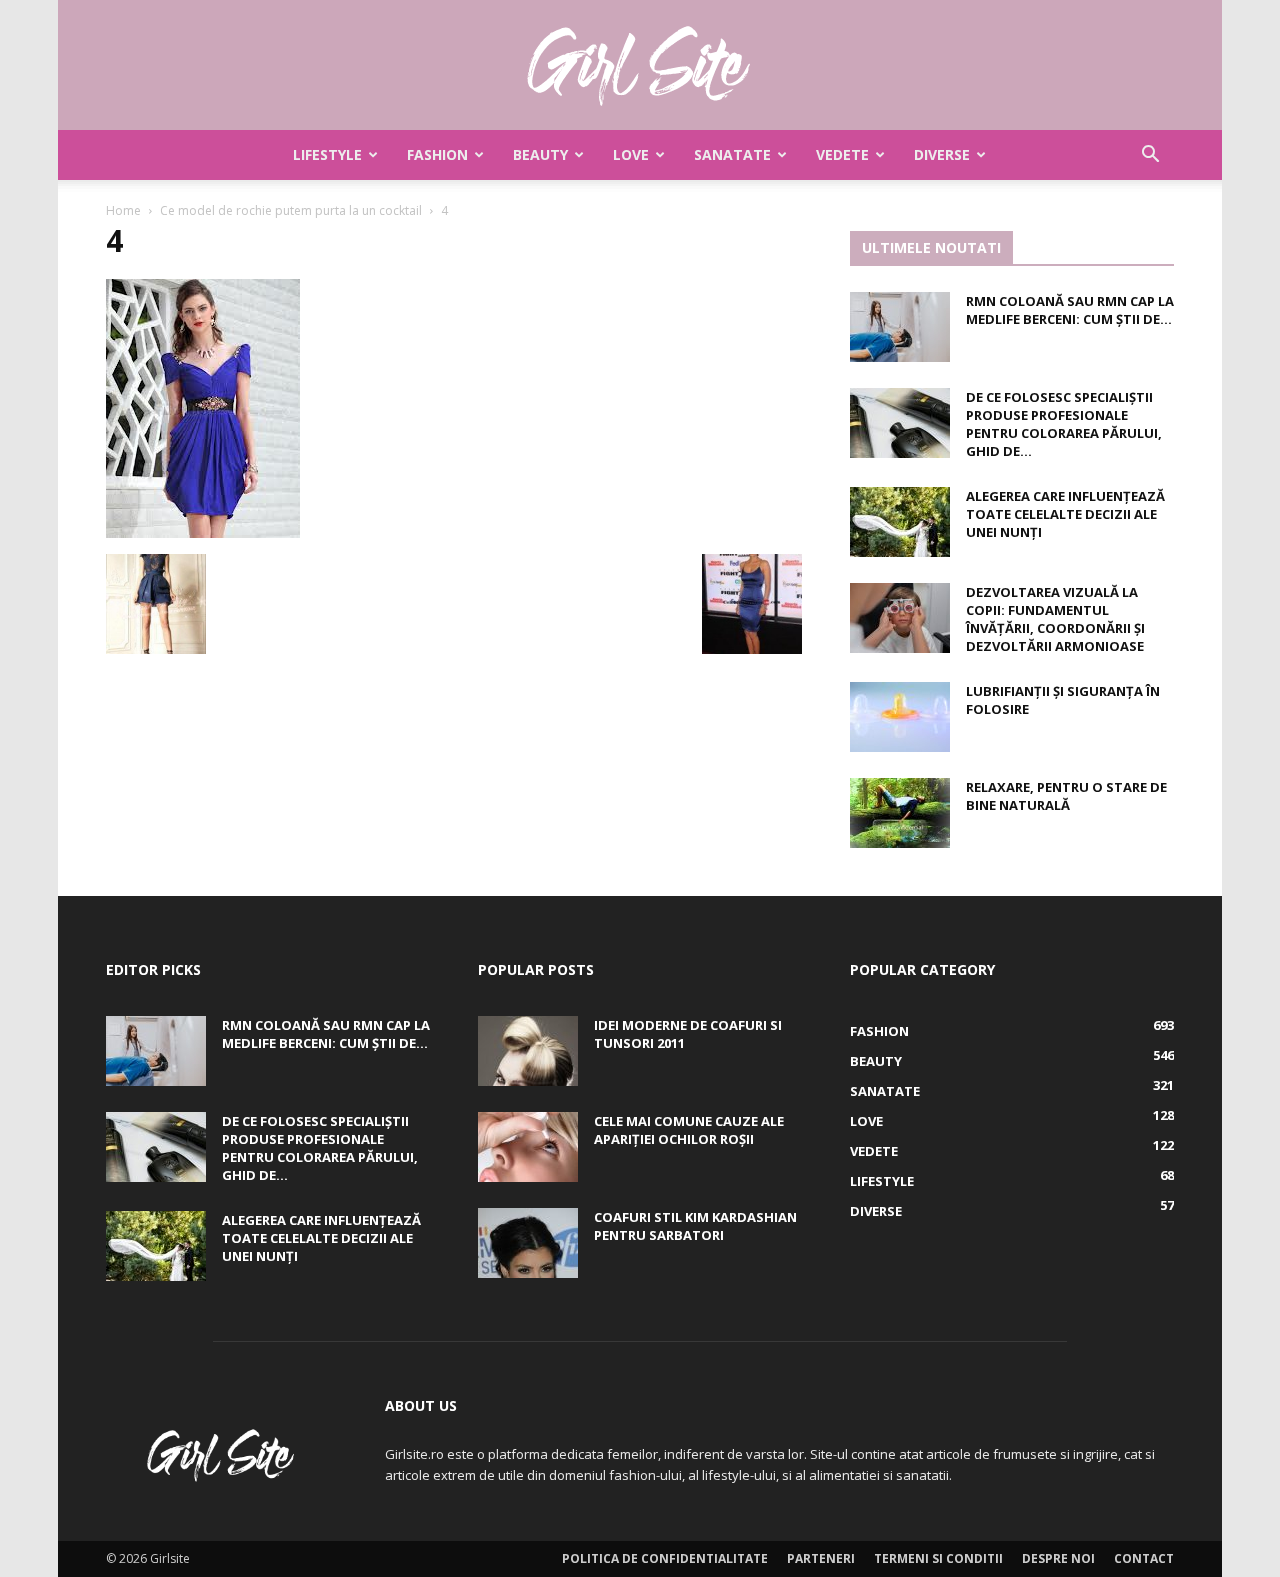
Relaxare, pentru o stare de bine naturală (1066, 796)
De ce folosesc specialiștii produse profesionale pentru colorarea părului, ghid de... (1064, 424)
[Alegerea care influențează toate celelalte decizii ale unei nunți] (900, 522)
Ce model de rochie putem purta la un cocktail (291, 210)
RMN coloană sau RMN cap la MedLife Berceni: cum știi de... (1070, 310)
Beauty (540, 154)
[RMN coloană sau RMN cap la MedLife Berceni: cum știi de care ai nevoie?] (900, 327)
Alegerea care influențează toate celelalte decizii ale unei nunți (1065, 514)
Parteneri (821, 1558)
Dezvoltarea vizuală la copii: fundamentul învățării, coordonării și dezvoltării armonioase (1055, 619)
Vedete (842, 154)
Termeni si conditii (938, 1558)
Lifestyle (327, 154)
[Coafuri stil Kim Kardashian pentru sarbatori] (528, 1243)
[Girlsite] (640, 66)
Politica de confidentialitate (665, 1558)
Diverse (942, 154)
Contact (1144, 1558)
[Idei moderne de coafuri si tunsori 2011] (528, 1051)
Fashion (437, 154)
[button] (1150, 156)
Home (123, 210)
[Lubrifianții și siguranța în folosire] (900, 717)
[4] (203, 533)
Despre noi (1058, 1558)
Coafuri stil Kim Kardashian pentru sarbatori (695, 1226)
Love (631, 154)
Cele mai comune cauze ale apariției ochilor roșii (689, 1130)
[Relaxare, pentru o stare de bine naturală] (900, 813)
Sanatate (732, 154)
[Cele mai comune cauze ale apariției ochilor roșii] (528, 1147)
